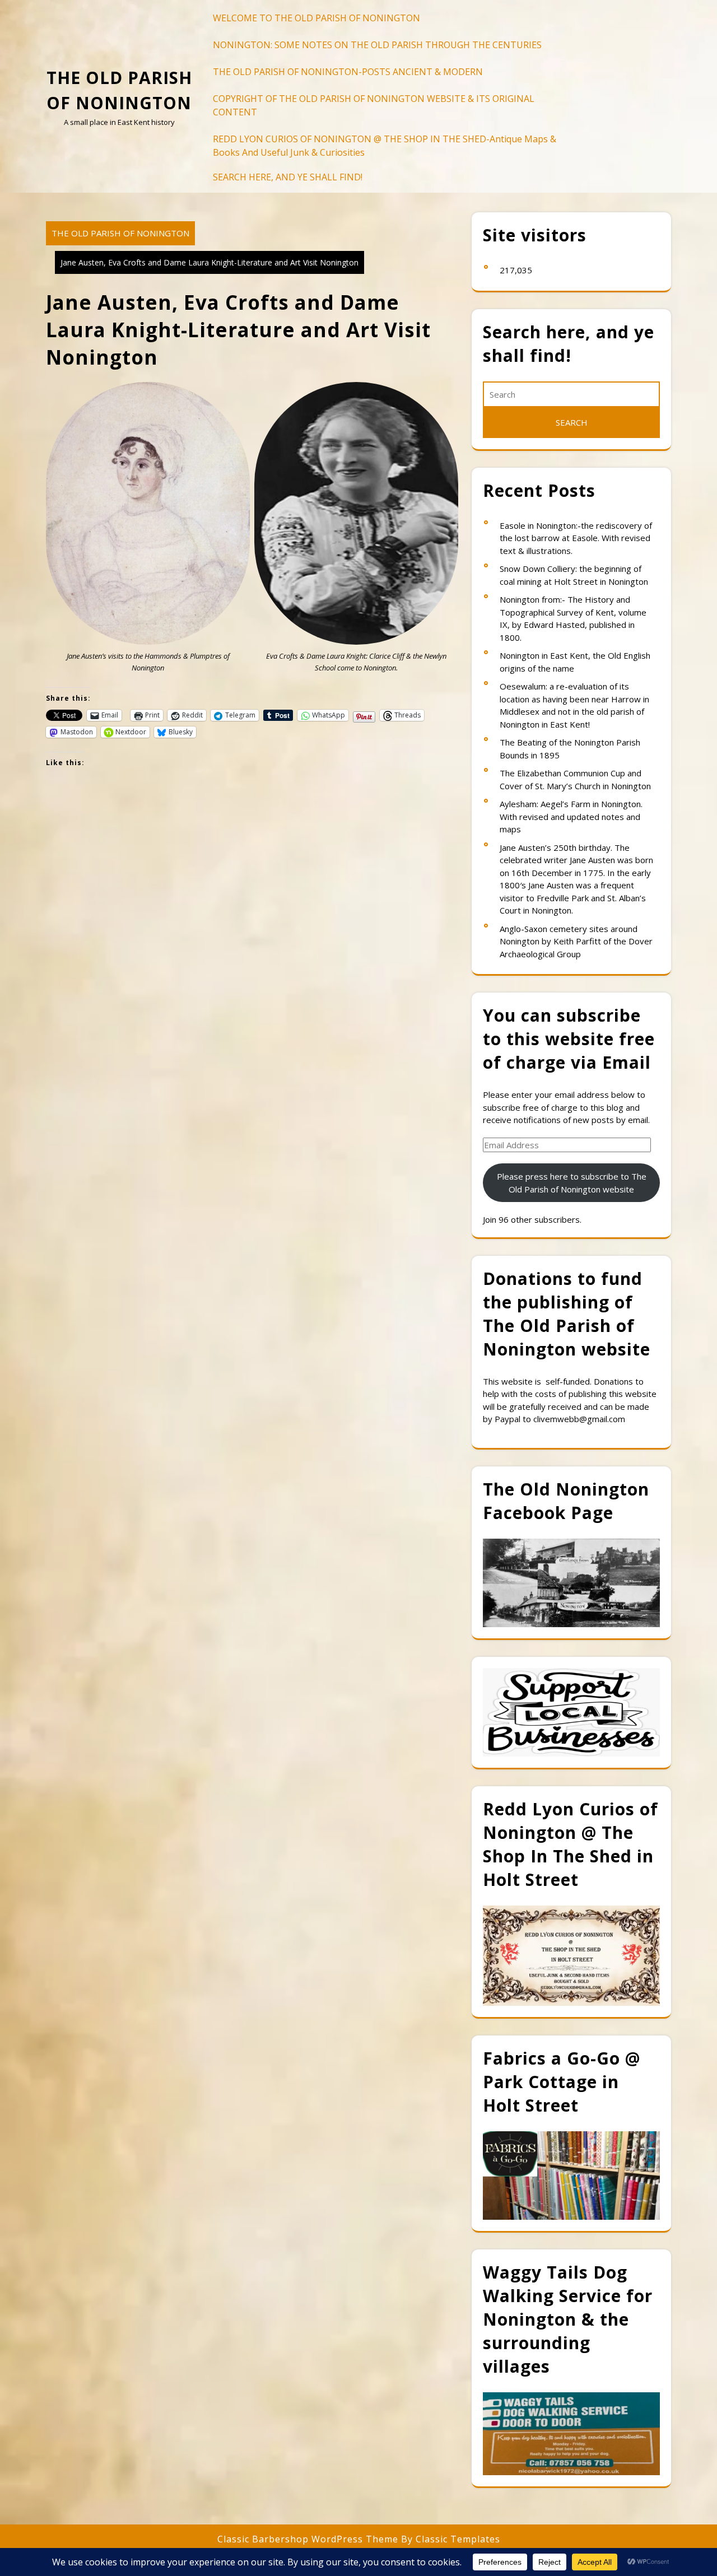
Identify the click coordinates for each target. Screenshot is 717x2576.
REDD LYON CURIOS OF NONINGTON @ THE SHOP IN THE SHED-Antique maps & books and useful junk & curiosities (385, 146)
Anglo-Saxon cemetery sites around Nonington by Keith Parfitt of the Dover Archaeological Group (576, 941)
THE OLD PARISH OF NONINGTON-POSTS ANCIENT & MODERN (348, 72)
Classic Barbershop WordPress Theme (309, 2539)
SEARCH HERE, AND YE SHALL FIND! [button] (288, 177)
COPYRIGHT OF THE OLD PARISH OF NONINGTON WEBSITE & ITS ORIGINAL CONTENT (374, 105)
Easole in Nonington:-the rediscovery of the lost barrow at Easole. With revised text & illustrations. (576, 538)
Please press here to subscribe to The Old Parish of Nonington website (572, 1183)
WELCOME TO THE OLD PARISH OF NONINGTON (316, 18)
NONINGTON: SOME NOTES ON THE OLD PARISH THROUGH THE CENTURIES (377, 45)
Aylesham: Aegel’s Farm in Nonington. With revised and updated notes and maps (571, 816)
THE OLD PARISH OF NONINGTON (120, 233)
